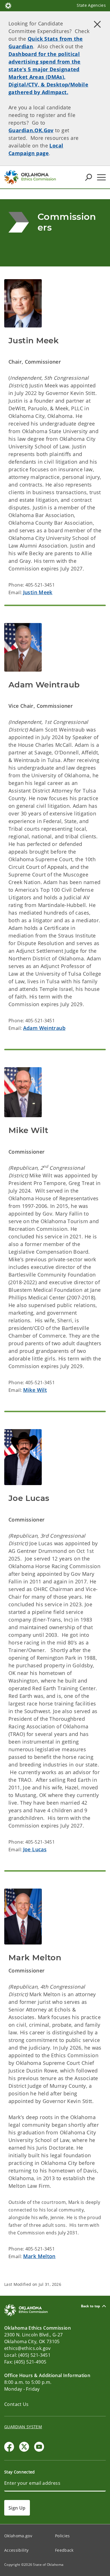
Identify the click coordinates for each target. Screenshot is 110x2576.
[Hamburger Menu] (101, 177)
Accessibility (16, 2550)
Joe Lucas (35, 1849)
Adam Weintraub (44, 1028)
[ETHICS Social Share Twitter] (24, 2447)
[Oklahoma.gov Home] (8, 5)
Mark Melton (39, 2256)
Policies (62, 2536)
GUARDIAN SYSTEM (23, 2427)
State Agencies (91, 5)
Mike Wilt (35, 1390)
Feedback (64, 2550)
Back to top (91, 2306)
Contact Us (16, 2404)
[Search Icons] (89, 177)
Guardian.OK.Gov (31, 130)
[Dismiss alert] (97, 24)
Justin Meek (38, 592)
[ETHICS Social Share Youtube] (39, 2447)
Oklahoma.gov (18, 2536)
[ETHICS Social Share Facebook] (9, 2447)
